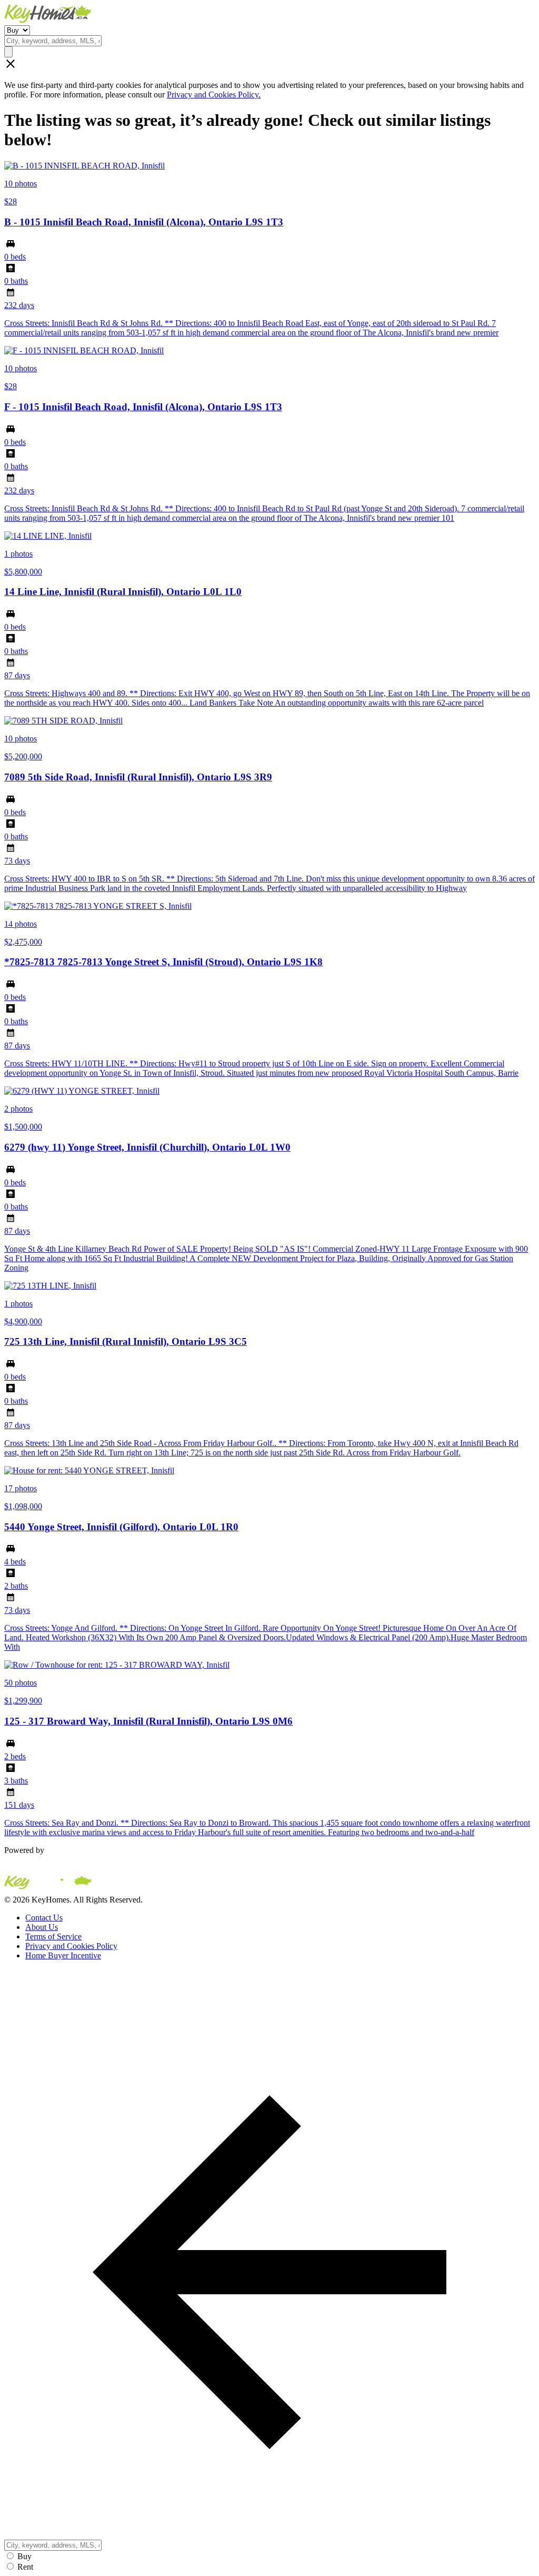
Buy (24, 2556)
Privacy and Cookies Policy (71, 1946)
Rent (25, 2567)
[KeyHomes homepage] (269, 1885)
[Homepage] (269, 15)
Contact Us (44, 1918)
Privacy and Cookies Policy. (214, 95)
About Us (42, 1927)
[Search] (8, 52)
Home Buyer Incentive (63, 1955)
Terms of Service (53, 1936)
